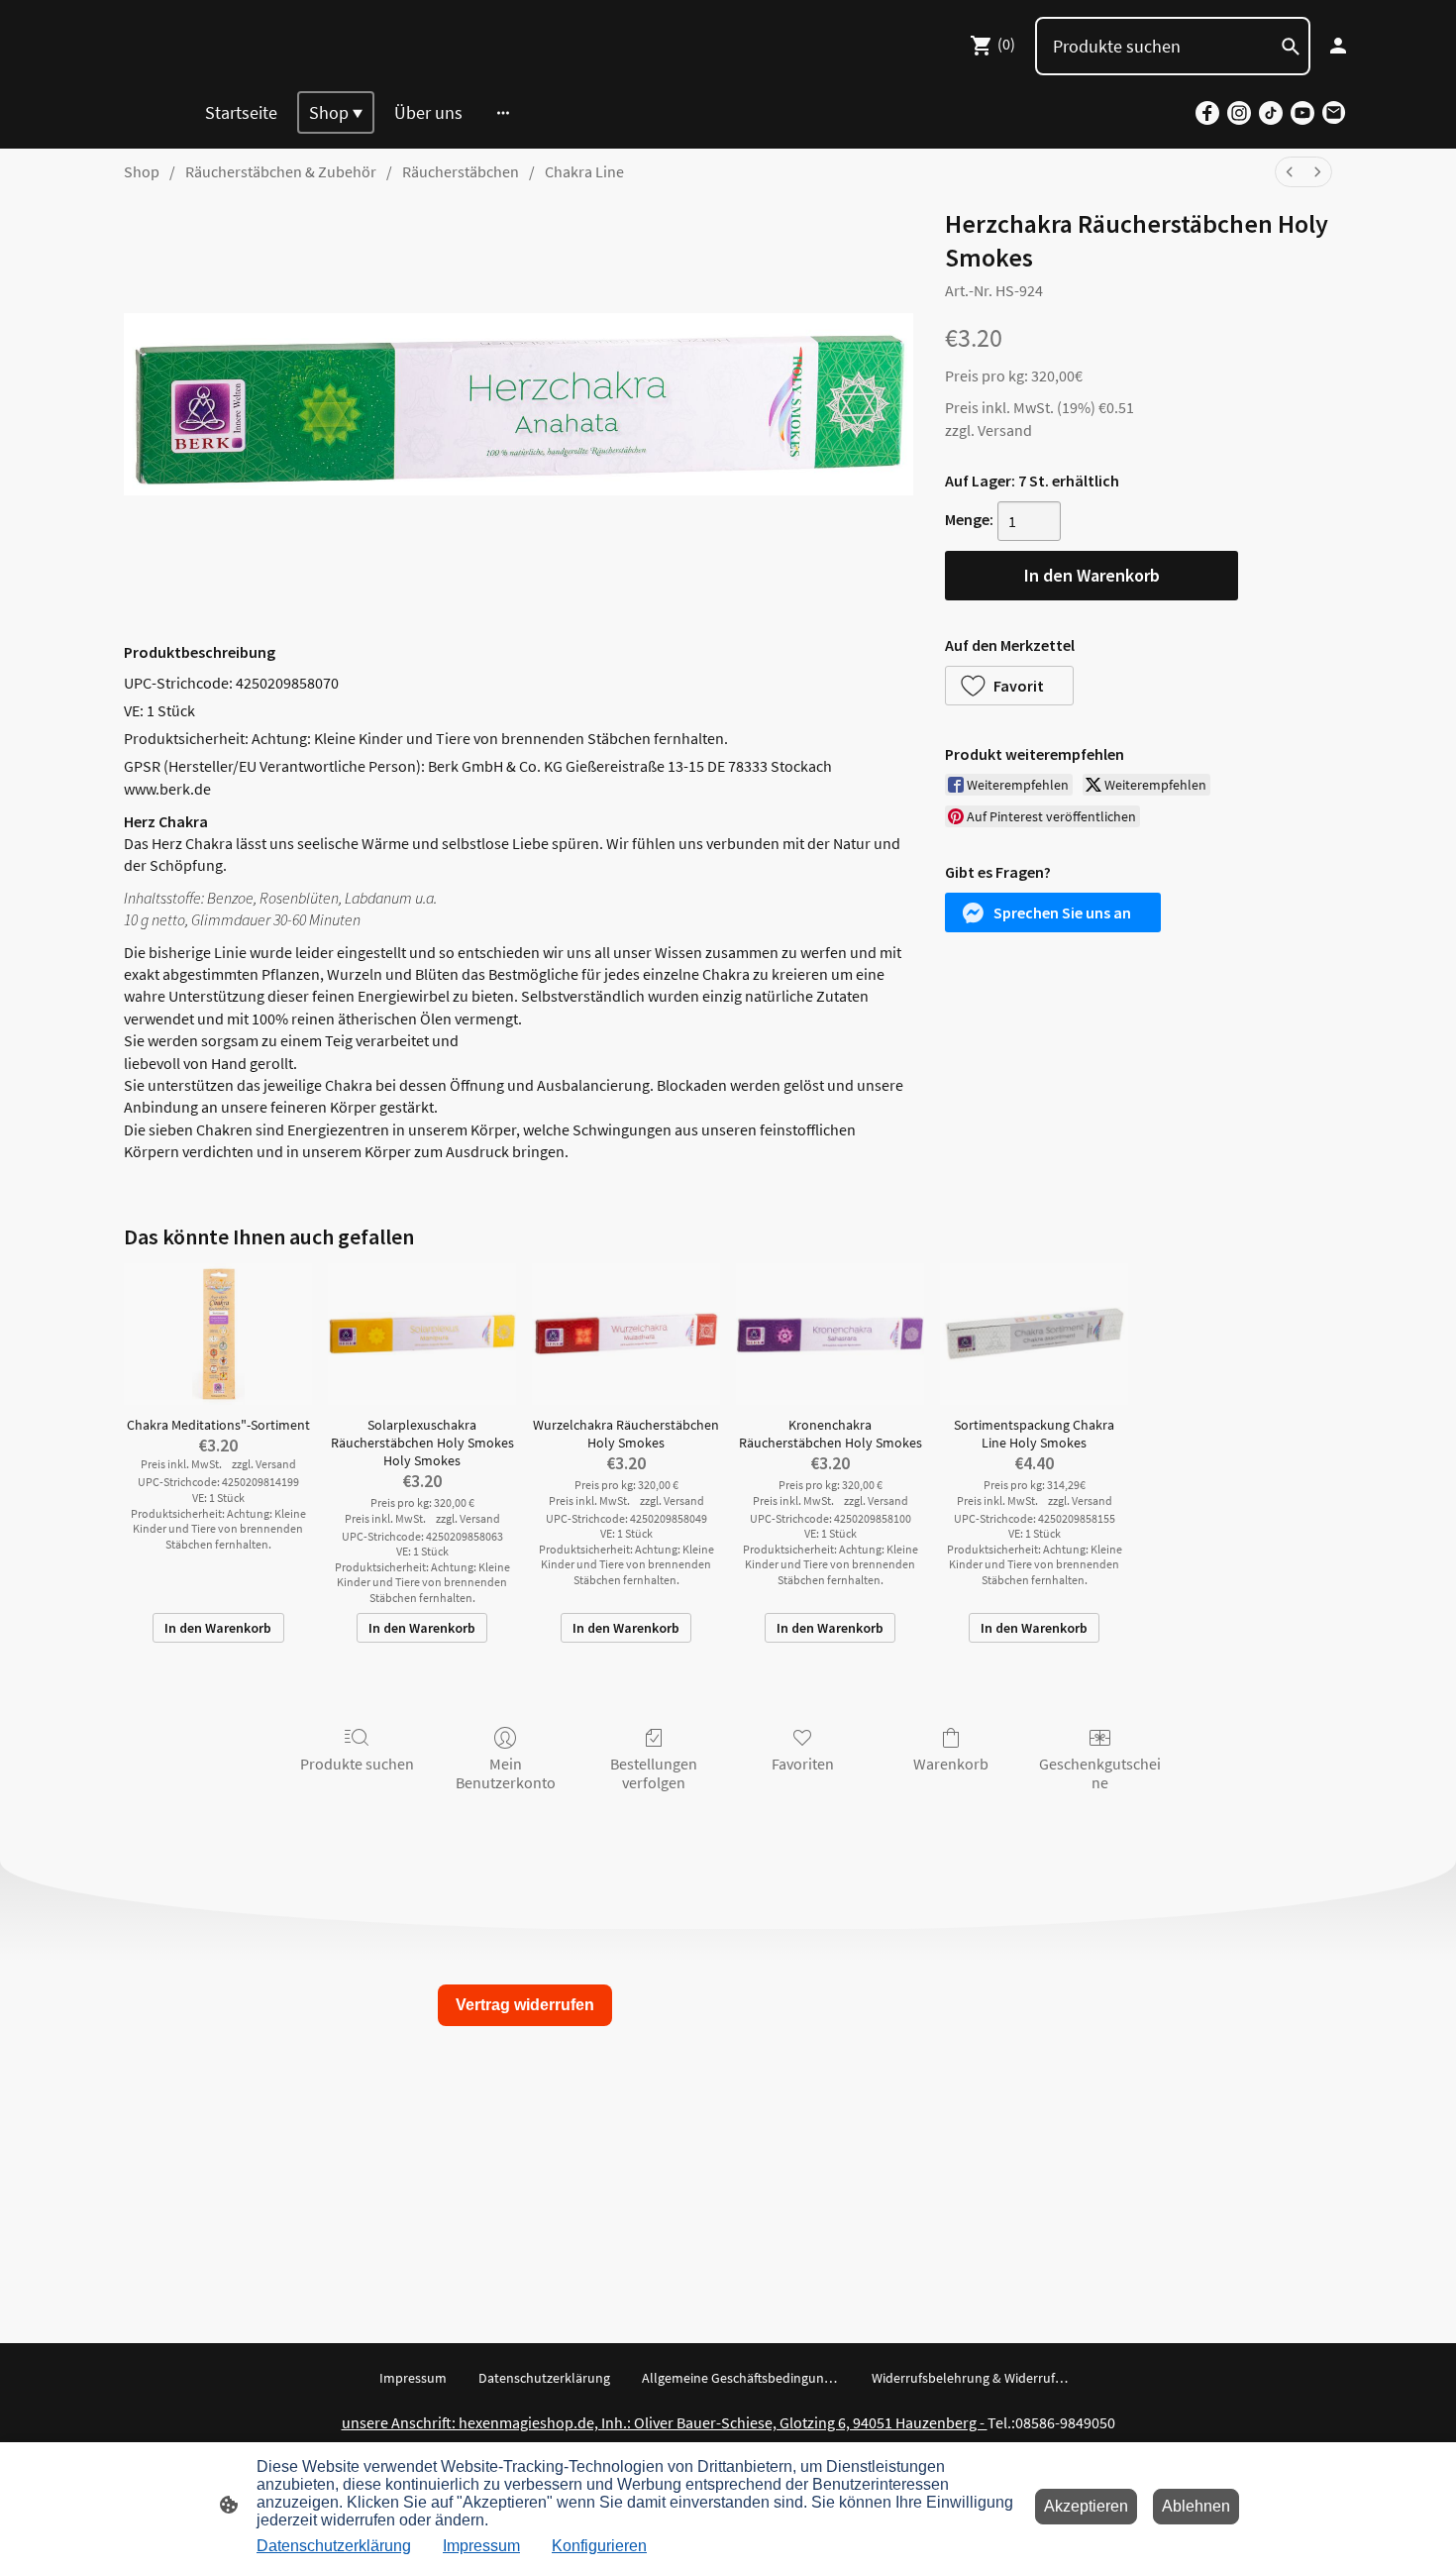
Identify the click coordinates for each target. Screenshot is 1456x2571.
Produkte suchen (357, 1764)
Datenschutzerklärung (334, 2546)
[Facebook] (1207, 113)
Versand (1005, 430)
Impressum (481, 2546)
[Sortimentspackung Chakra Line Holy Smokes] (1034, 1334)
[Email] (1334, 113)
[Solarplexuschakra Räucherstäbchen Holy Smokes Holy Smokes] (422, 1334)
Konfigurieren (599, 2546)
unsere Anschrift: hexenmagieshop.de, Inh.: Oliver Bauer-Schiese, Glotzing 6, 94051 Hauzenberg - (665, 2422)
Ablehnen (1196, 2506)
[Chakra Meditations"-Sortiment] (218, 1334)
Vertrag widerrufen (525, 2005)
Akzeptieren (1086, 2506)
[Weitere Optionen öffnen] (503, 112)
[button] (1009, 686)
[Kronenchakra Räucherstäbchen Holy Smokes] (830, 1334)
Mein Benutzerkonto (506, 1773)
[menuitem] (1290, 172)
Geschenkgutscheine (1100, 1773)
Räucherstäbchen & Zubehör (281, 171)
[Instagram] (1239, 113)
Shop (142, 171)
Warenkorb (951, 1764)
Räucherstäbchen (461, 171)
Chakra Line (584, 171)
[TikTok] (1271, 113)
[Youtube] (1302, 113)
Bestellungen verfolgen (654, 1773)
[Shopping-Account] (1338, 46)
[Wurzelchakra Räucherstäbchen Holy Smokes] (626, 1334)
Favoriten (803, 1764)
